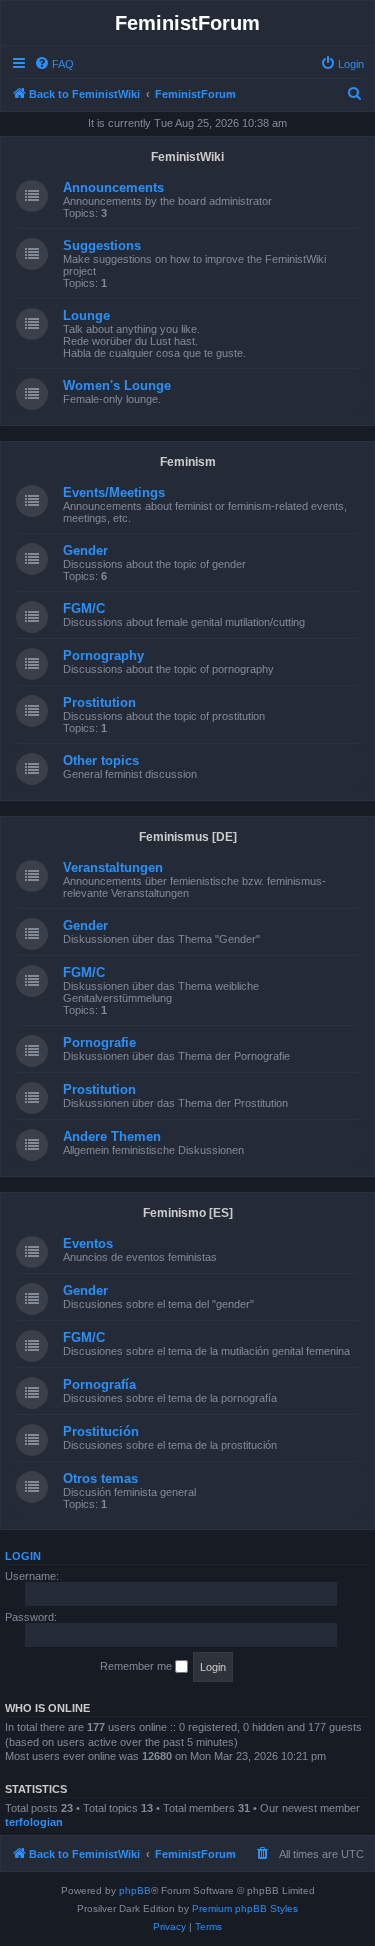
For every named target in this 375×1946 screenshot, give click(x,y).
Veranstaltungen (113, 867)
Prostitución (101, 1431)
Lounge (86, 315)
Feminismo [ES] (188, 1213)
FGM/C (84, 608)
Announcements (113, 187)
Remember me (137, 1666)
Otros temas (100, 1478)
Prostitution (99, 702)
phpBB (135, 1890)
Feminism (188, 462)
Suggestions (102, 245)
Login (23, 1556)
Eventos (88, 1243)
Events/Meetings (114, 492)
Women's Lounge (117, 385)
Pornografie (99, 1042)
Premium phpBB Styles (245, 1908)
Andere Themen (112, 1136)
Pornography (103, 655)
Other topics (101, 760)
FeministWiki (187, 157)
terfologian (34, 1822)
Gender (85, 550)
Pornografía (99, 1384)
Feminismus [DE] (188, 837)
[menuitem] (54, 64)
